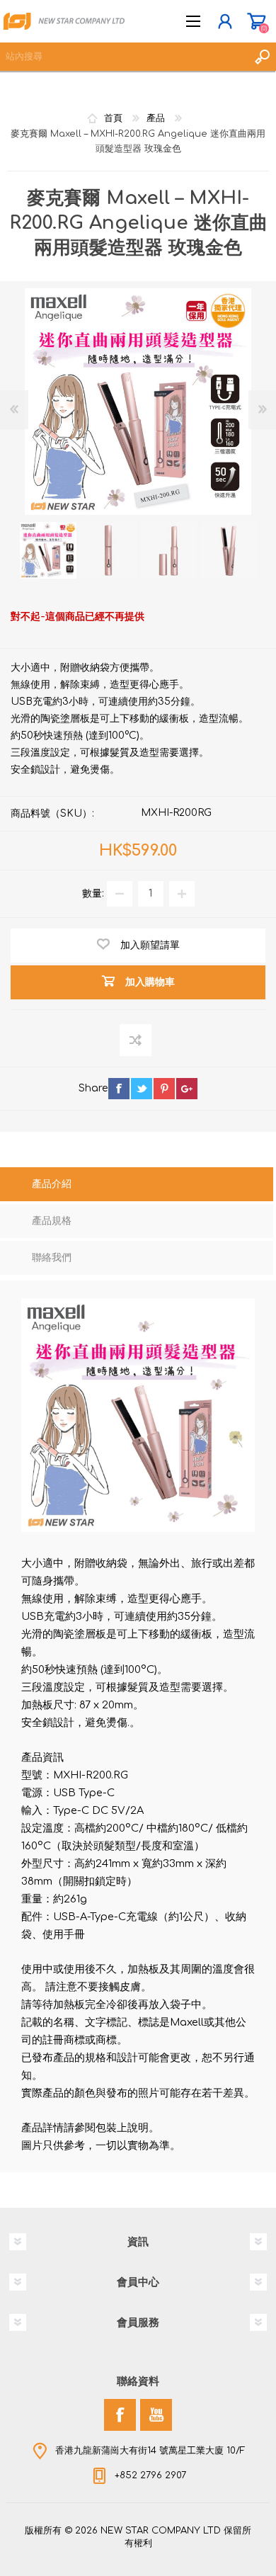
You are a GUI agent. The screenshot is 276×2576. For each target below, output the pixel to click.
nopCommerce (167, 2546)
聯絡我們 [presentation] (52, 1258)
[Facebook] (120, 2415)
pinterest (164, 1089)
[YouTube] (156, 2415)
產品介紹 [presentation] (52, 1184)
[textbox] (124, 57)
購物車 (257, 21)
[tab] (137, 1186)
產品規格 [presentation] (52, 1221)
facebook (119, 1089)
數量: (93, 893)
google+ (187, 1089)
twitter (142, 1089)
